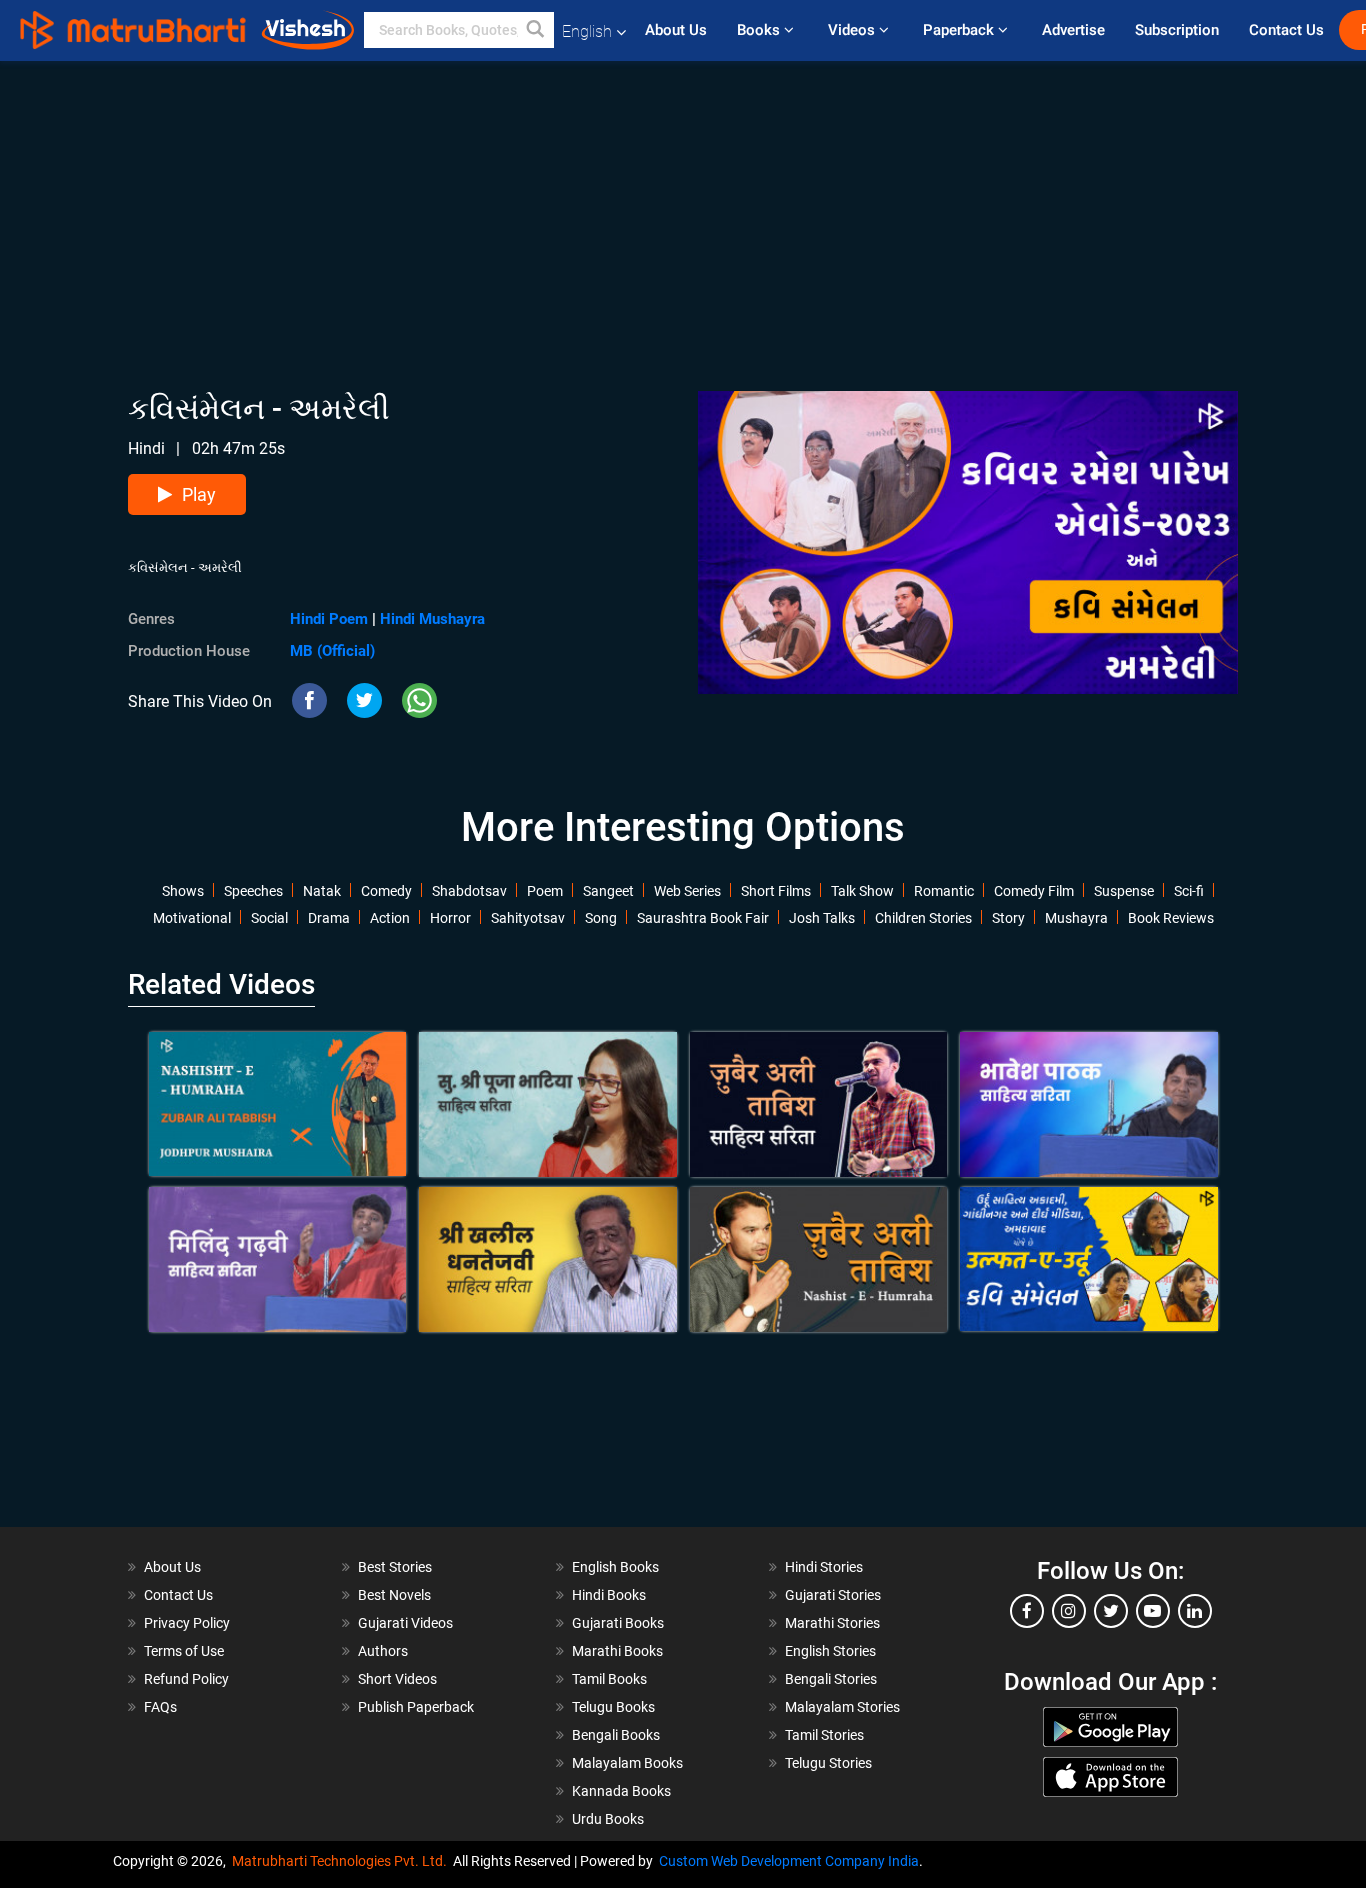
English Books (615, 1567)
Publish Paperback (416, 1707)
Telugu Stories (828, 1763)
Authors (383, 1651)
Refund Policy (186, 1679)
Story (1008, 918)
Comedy (386, 891)
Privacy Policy (187, 1623)
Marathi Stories (832, 1623)
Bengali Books (616, 1735)
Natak (322, 891)
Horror (450, 918)
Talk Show (862, 891)
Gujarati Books (618, 1623)
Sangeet (608, 891)
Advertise (1073, 30)
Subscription (1177, 30)
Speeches (253, 891)
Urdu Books (608, 1819)
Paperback (960, 30)
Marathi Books (617, 1651)
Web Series (687, 891)
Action (390, 918)
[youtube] (1153, 1611)
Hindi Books (609, 1595)
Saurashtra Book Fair (703, 918)
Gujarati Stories (833, 1595)
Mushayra (1076, 918)
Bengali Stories (831, 1679)
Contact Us (1286, 30)
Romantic (944, 891)
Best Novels (394, 1595)
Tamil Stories (824, 1735)
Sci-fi (1189, 891)
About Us (676, 30)
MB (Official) (332, 651)
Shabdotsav (469, 891)
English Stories (830, 1651)
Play (199, 494)
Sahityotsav (528, 918)
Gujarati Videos (405, 1623)
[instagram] (1069, 1611)
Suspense (1124, 891)
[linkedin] (1195, 1611)
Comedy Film (1034, 891)
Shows (183, 891)
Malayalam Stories (842, 1707)
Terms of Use (184, 1651)
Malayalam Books (627, 1763)
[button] (536, 30)
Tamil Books (609, 1679)
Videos (853, 30)
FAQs (160, 1707)
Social (269, 918)
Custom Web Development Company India (789, 1861)
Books (760, 30)
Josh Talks (822, 918)
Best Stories (395, 1567)
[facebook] (1027, 1611)
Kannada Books (621, 1791)
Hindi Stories (824, 1567)
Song (601, 918)
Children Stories (923, 918)
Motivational (192, 918)
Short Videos (397, 1679)
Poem (545, 891)
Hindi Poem (329, 619)
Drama (329, 918)
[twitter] (1111, 1611)
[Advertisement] (683, 201)
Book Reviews (1171, 918)
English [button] (587, 31)
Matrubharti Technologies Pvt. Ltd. (342, 1861)
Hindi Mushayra (432, 619)
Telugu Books (613, 1707)
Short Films (776, 891)
